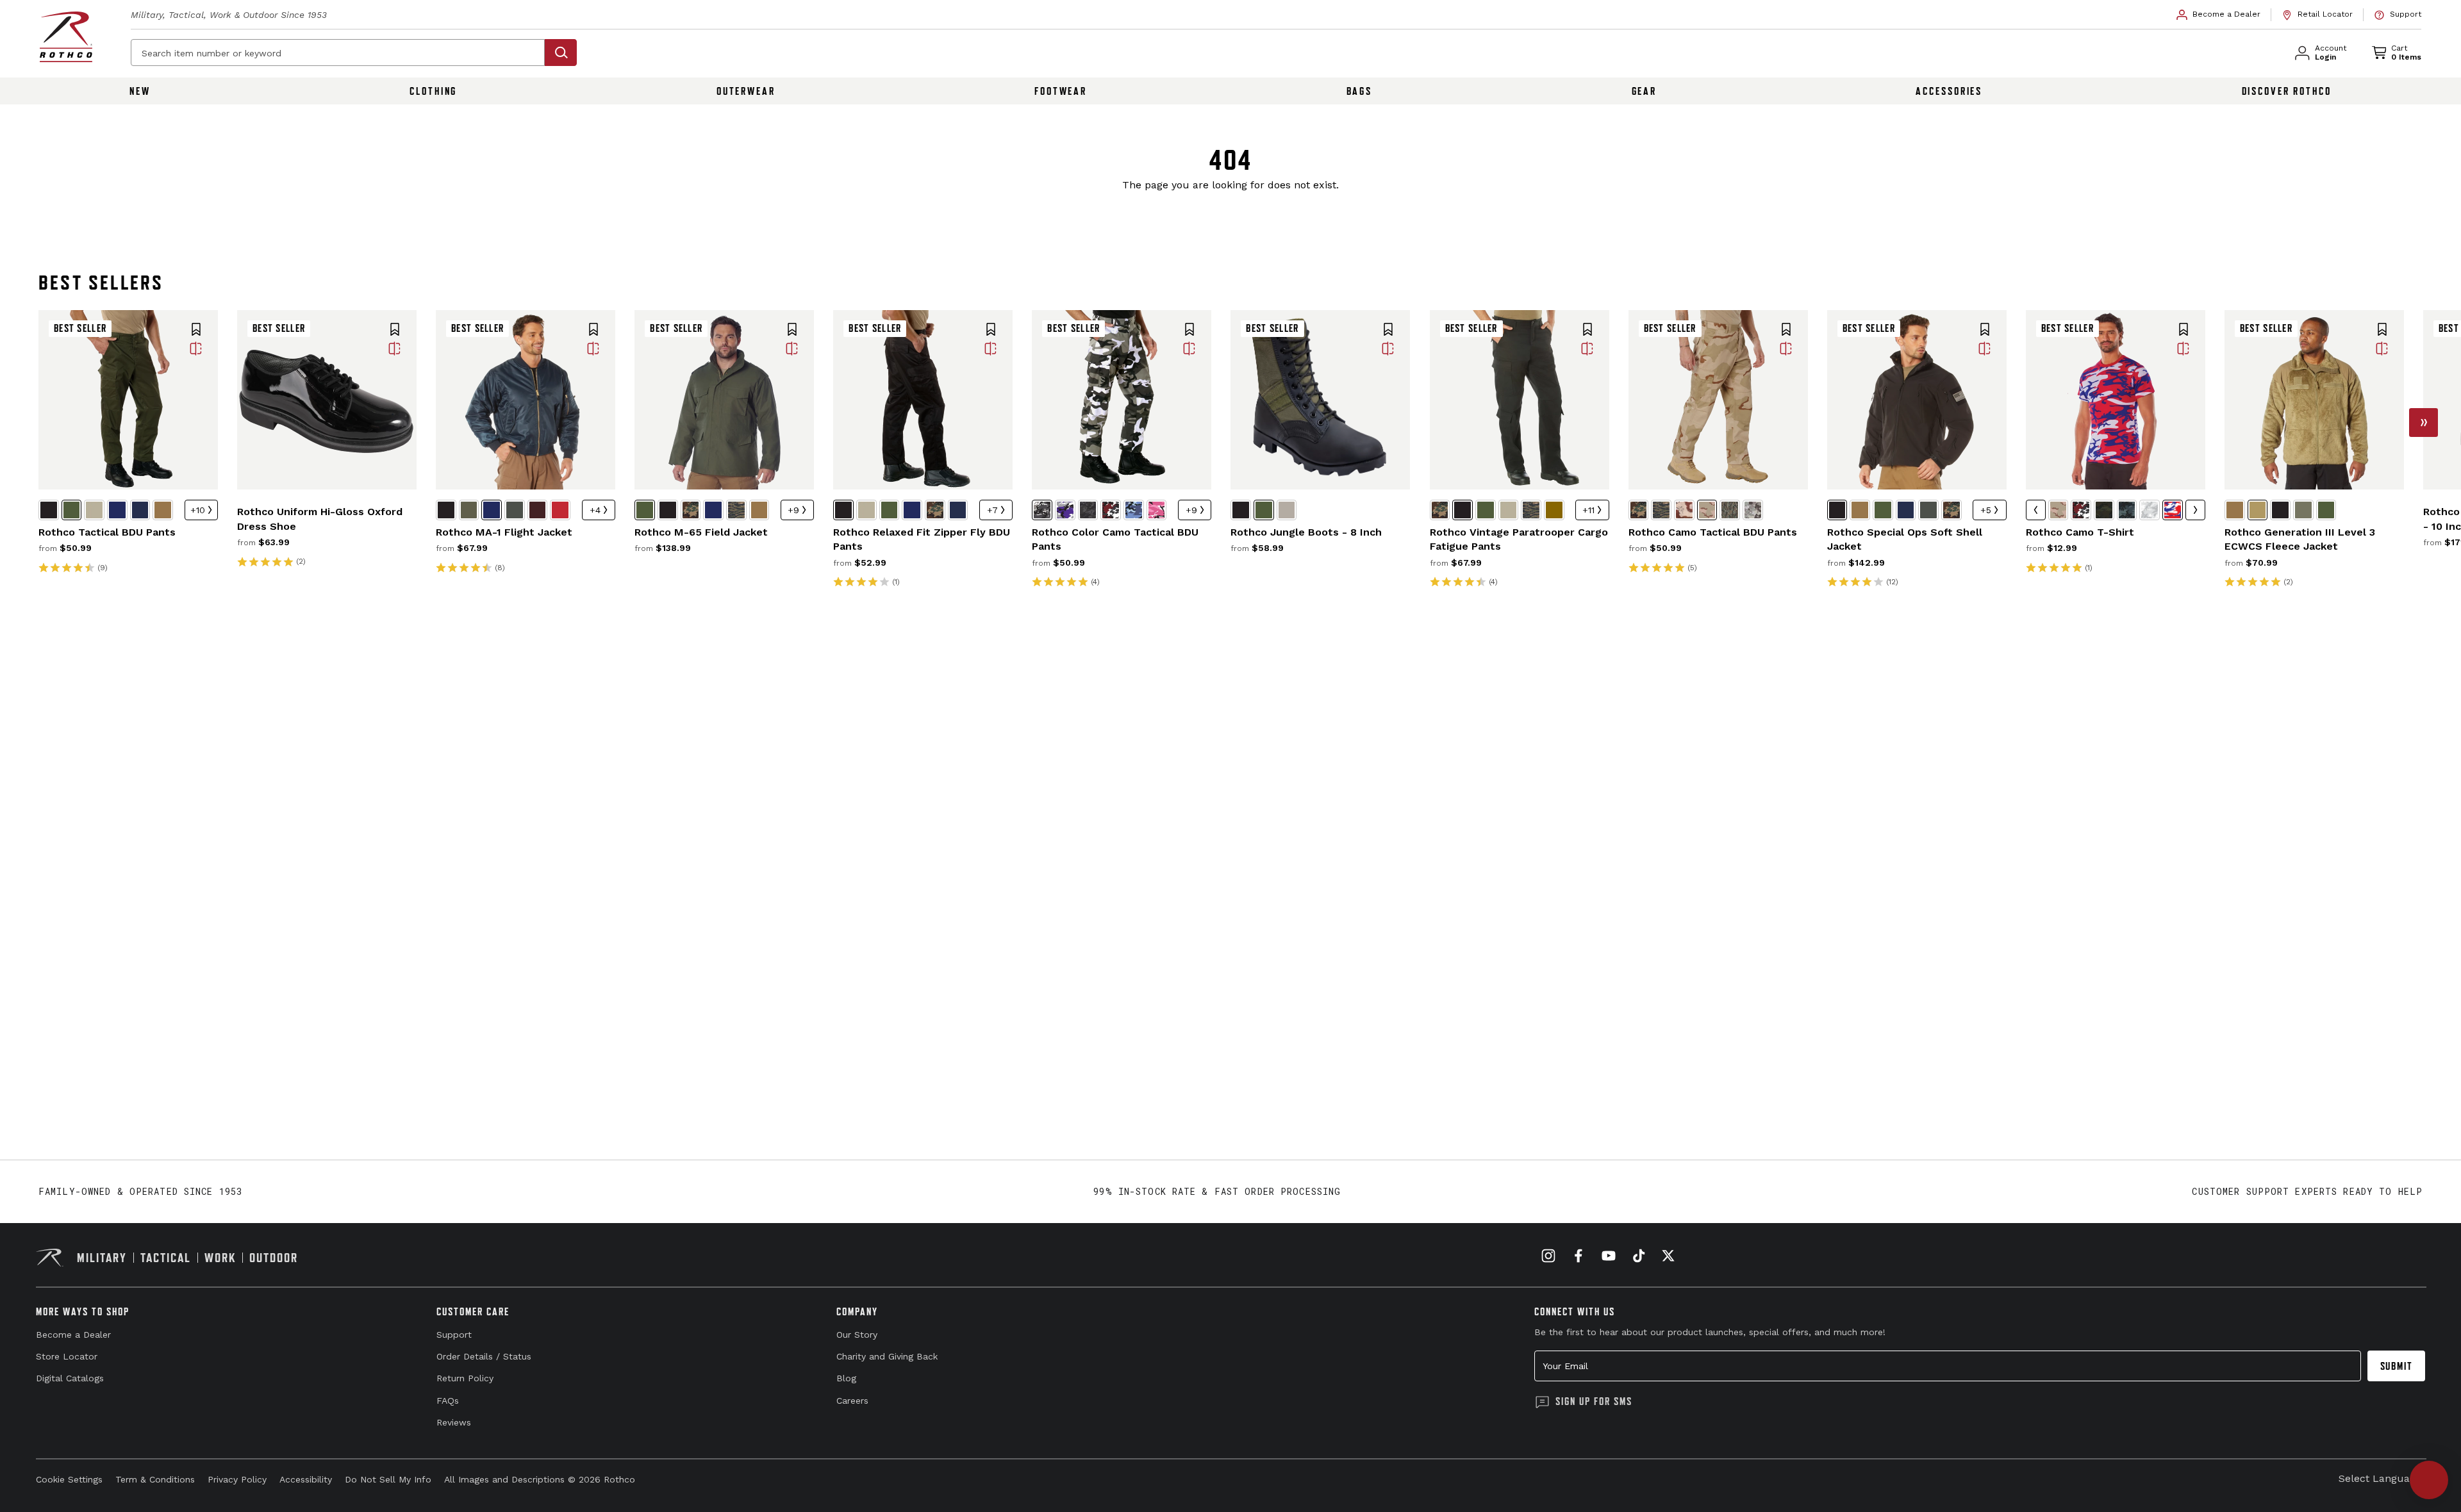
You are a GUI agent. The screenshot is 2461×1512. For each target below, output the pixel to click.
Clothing (433, 91)
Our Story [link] (857, 1335)
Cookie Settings (69, 1479)
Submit (2397, 1366)
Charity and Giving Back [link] (887, 1356)
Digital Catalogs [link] (70, 1378)
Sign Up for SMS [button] (1594, 1401)
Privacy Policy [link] (237, 1479)
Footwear (1061, 91)
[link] (2219, 15)
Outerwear (746, 91)
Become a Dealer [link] (73, 1335)
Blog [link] (846, 1378)
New (140, 91)
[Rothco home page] (66, 37)
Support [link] (454, 1335)
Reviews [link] (454, 1422)
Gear (1645, 91)
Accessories (1949, 91)
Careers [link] (852, 1401)
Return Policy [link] (465, 1378)
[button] (196, 331)
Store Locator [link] (67, 1356)
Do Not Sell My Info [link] (388, 1479)
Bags (1360, 91)
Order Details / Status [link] (484, 1356)
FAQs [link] (448, 1401)
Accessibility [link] (306, 1479)
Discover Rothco (2287, 91)
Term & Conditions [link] (155, 1479)
